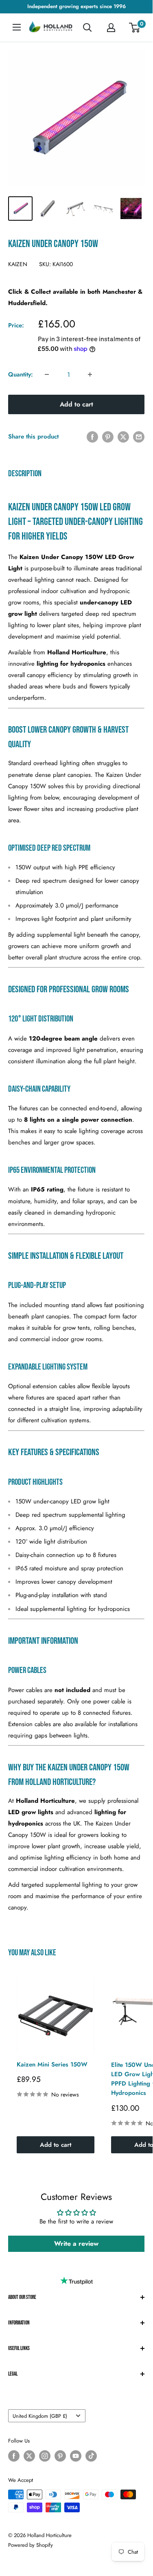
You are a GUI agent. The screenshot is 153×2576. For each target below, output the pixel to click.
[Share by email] (139, 437)
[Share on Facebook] (92, 437)
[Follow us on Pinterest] (60, 2456)
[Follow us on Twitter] (29, 2456)
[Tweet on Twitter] (123, 437)
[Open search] (87, 28)
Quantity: (21, 374)
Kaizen (18, 264)
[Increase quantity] (90, 374)
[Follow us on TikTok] (91, 2456)
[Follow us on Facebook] (14, 2456)
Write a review (76, 2244)
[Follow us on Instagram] (45, 2456)
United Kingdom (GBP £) (40, 2416)
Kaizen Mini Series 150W (52, 2064)
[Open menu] (17, 27)
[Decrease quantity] (47, 374)
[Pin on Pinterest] (108, 437)
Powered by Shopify (31, 2545)
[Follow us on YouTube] (76, 2456)
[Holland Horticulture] (51, 28)
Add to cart (76, 404)
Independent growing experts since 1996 (76, 6)
